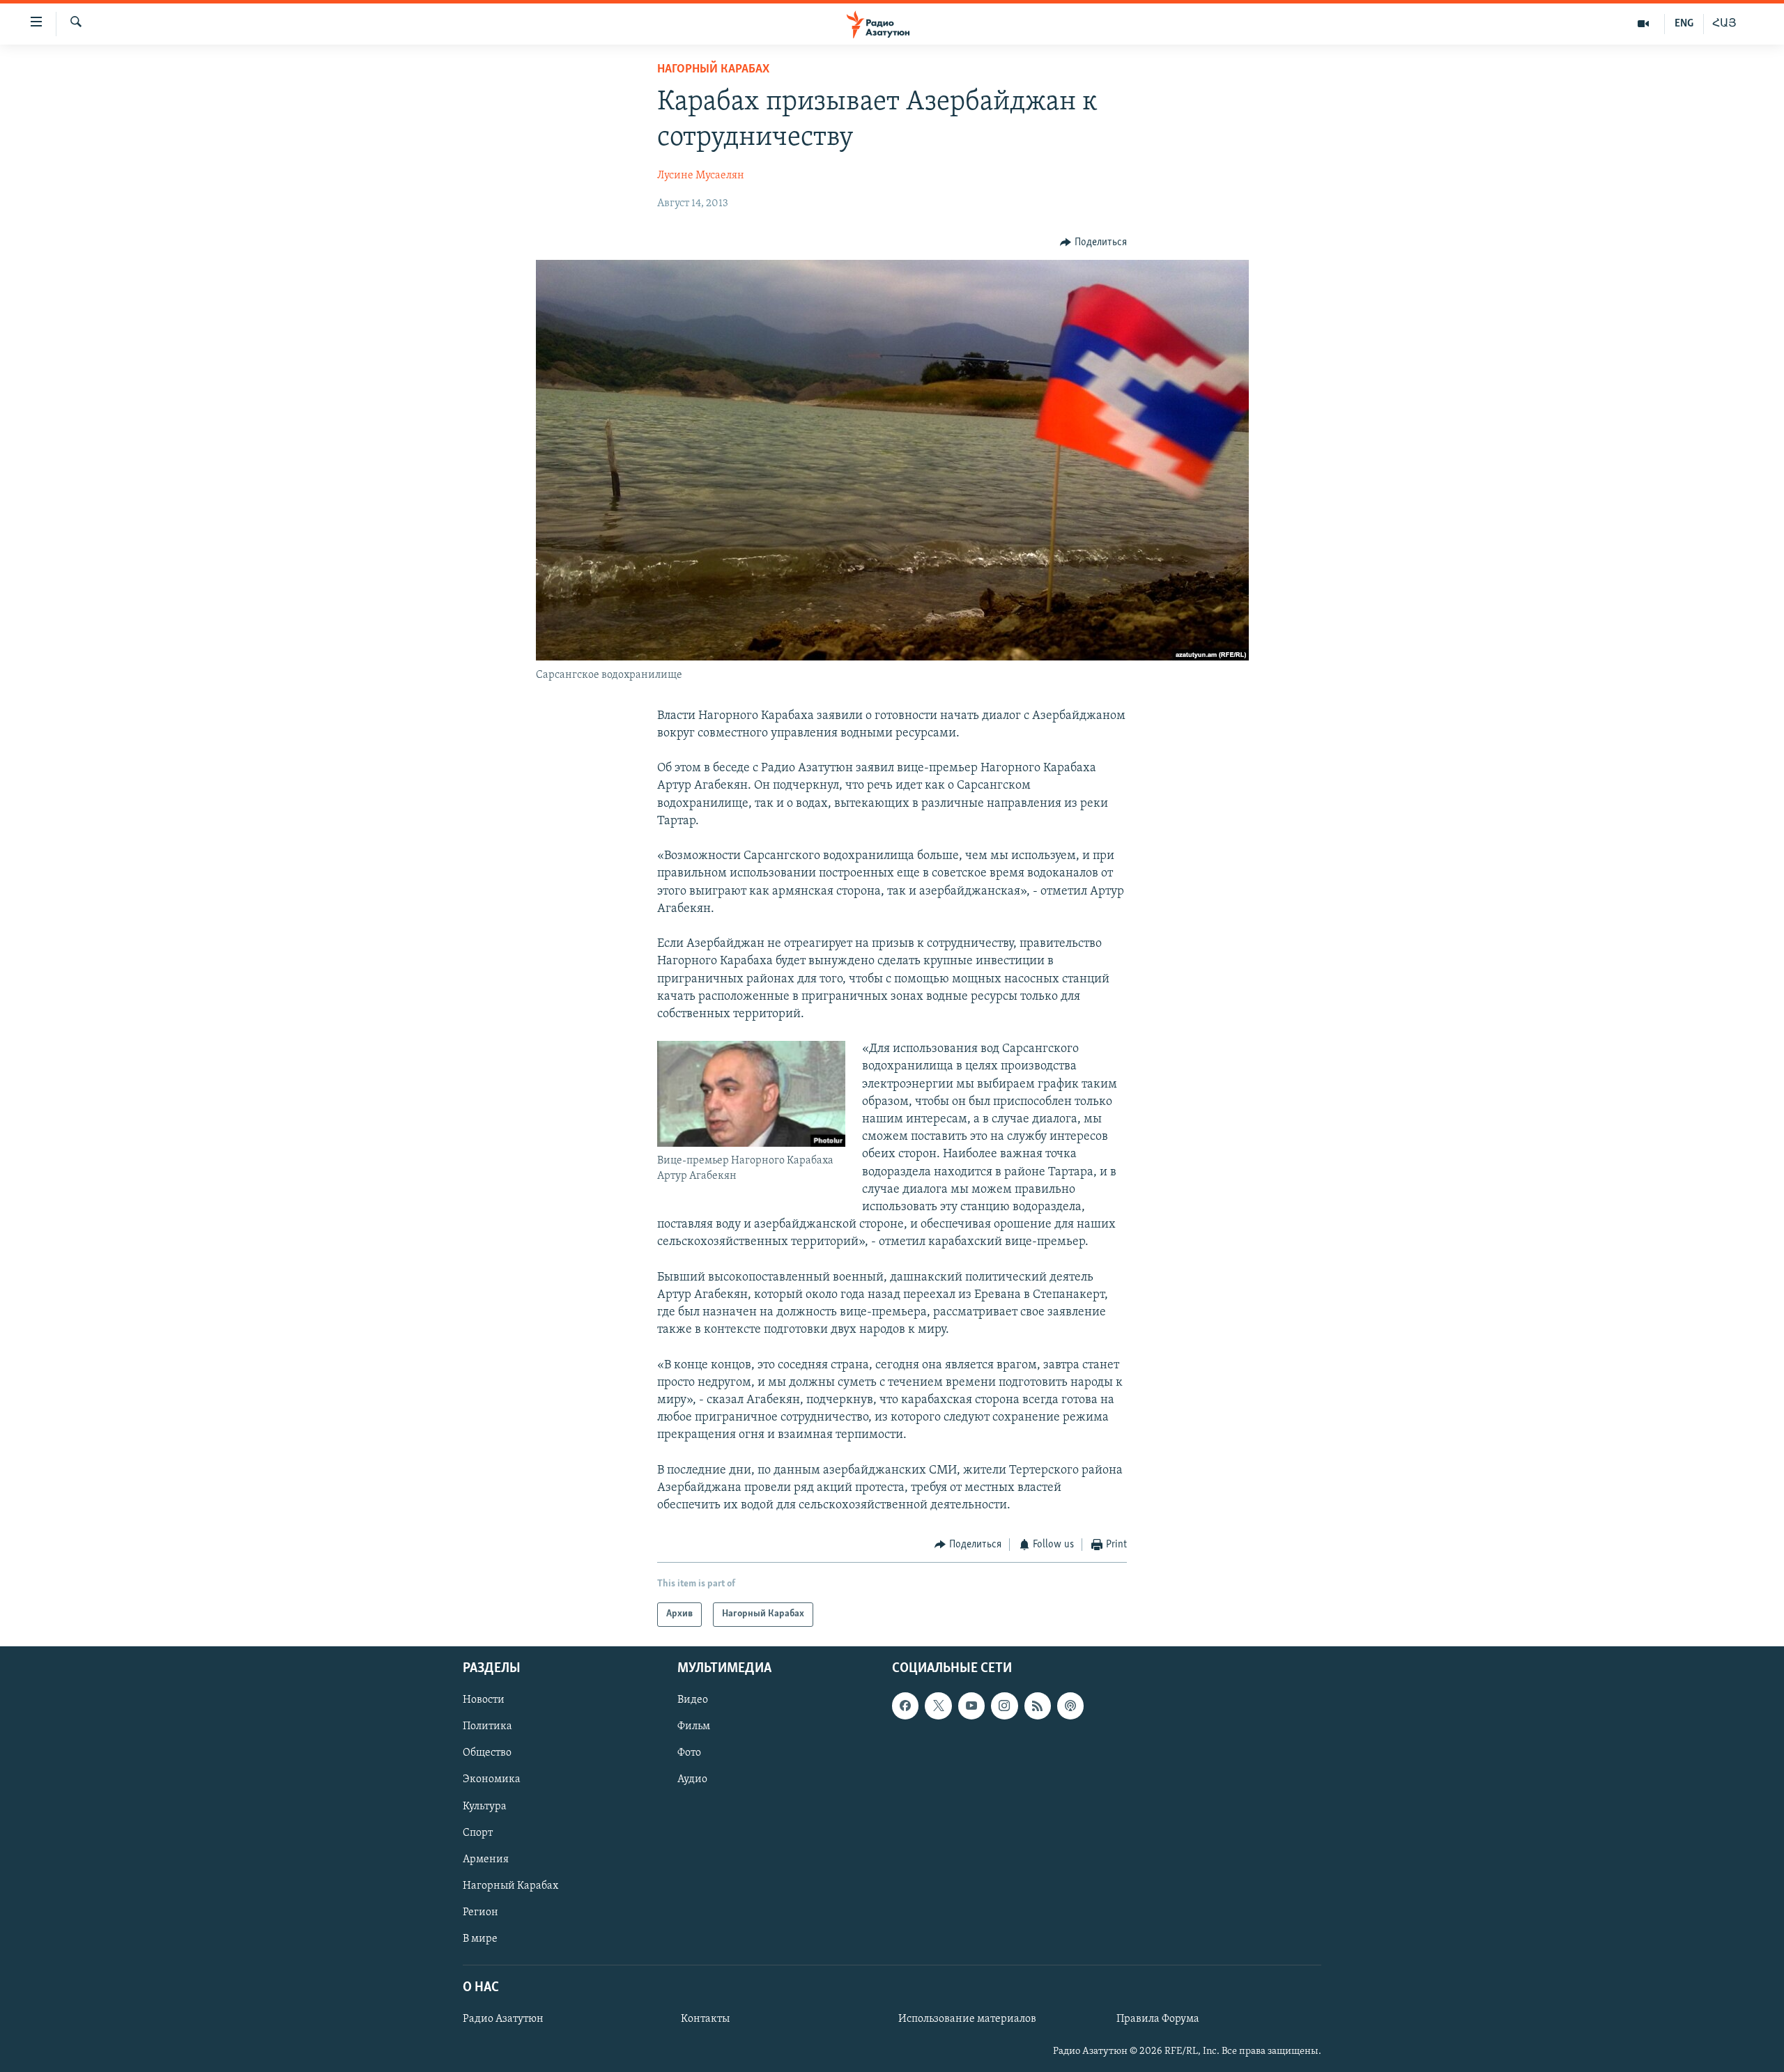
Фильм (694, 1726)
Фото (689, 1753)
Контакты (705, 2019)
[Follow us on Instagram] (1004, 1706)
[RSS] (1038, 1706)
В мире (480, 1939)
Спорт (478, 1832)
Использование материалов (967, 2019)
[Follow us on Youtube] (971, 1706)
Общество (487, 1753)
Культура (485, 1806)
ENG (1684, 24)
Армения (486, 1859)
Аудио (692, 1779)
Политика (487, 1726)
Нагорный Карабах (713, 70)
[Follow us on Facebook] (905, 1706)
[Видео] (1644, 24)
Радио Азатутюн (503, 2019)
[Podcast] (1070, 1706)
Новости (484, 1700)
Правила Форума (1158, 2019)
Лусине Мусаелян (701, 176)
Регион (480, 1912)
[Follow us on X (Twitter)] (938, 1706)
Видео (693, 1700)
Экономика (492, 1779)
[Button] (1093, 242)
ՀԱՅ (1724, 24)
